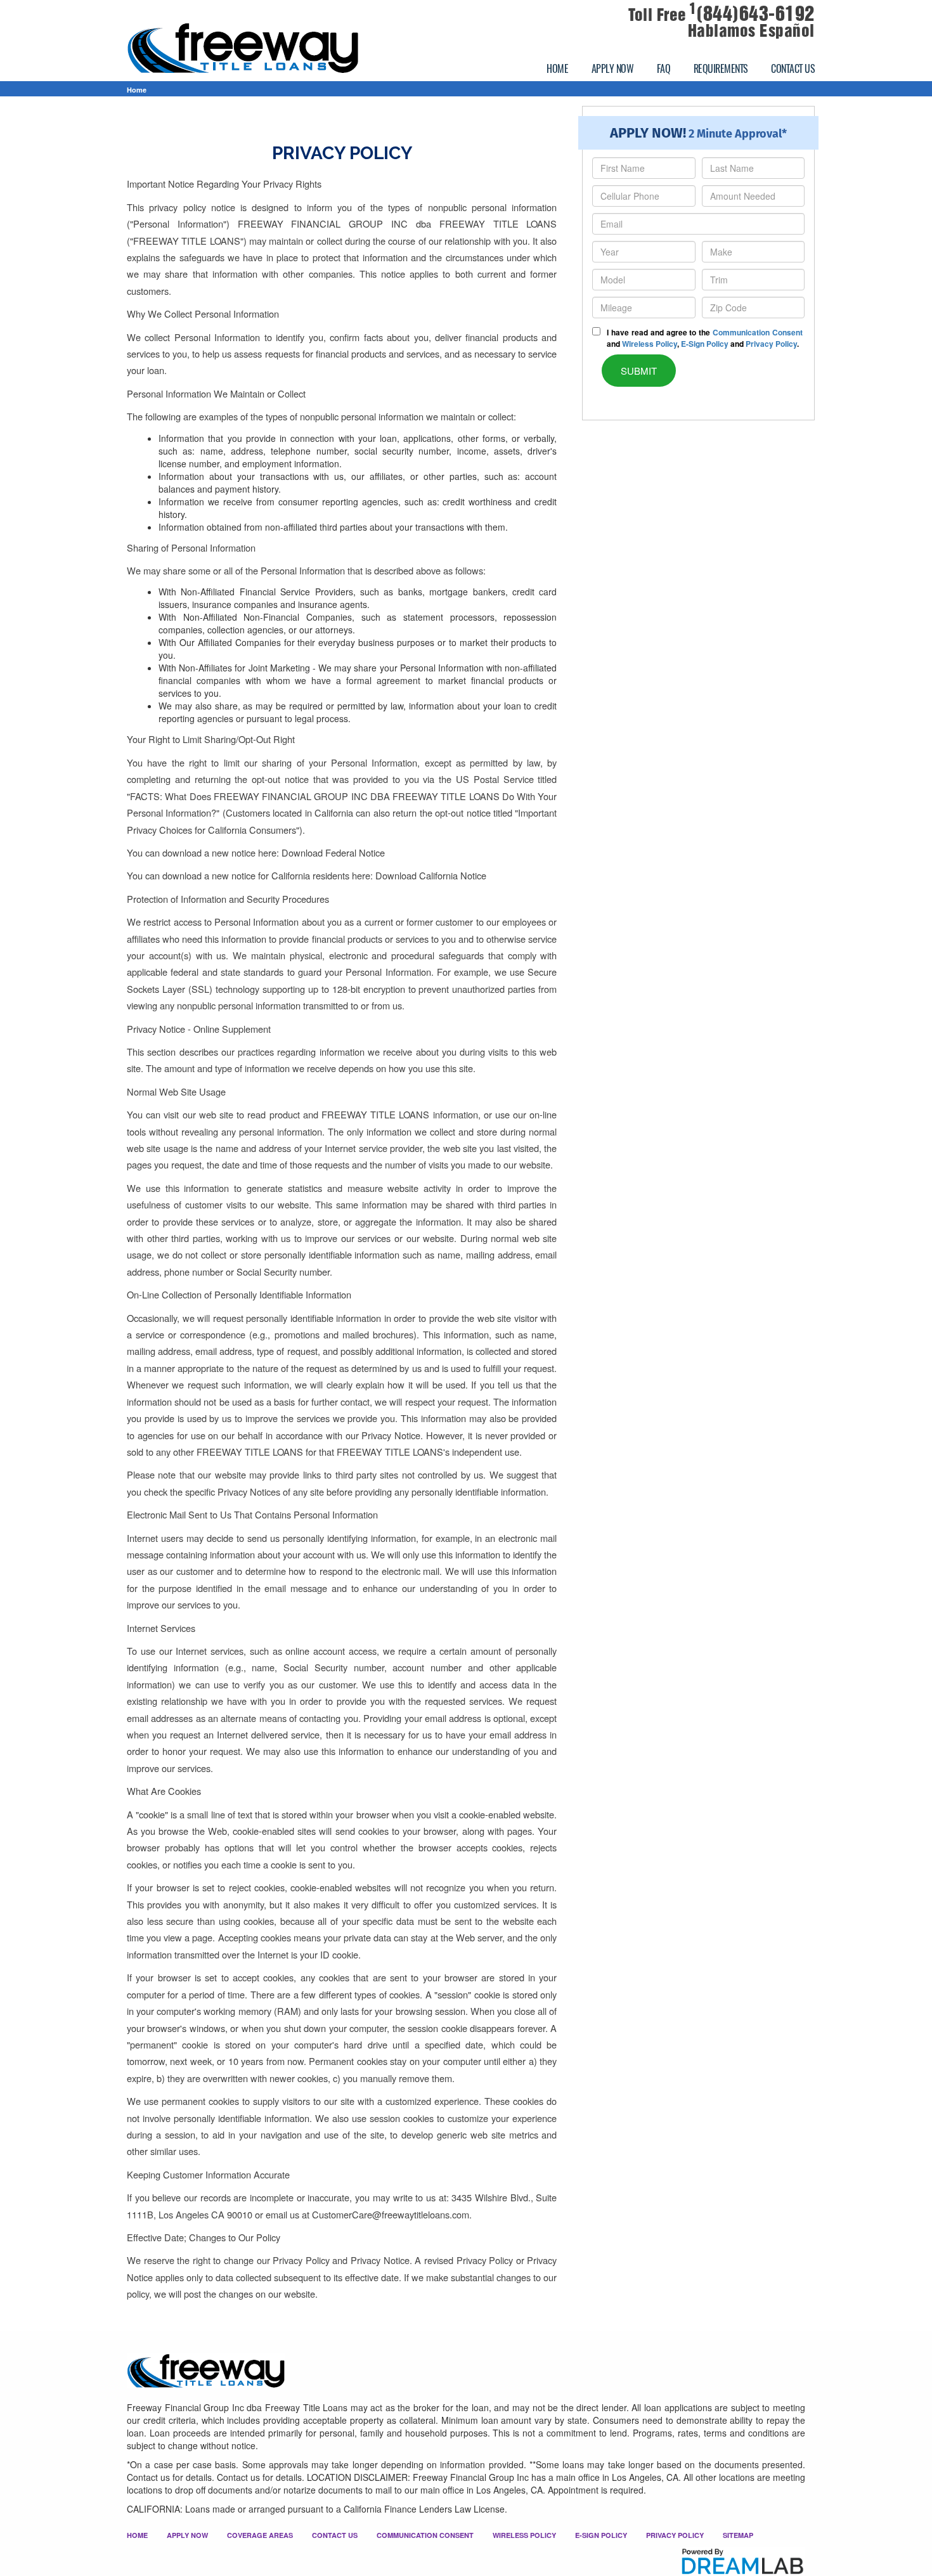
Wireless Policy (650, 344)
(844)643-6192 (752, 14)
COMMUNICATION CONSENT (425, 2535)
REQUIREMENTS (721, 68)
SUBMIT (639, 371)
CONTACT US (793, 68)
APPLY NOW (613, 68)
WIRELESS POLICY (524, 2535)
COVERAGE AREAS (260, 2535)
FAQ (664, 68)
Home (137, 90)
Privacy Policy (771, 344)
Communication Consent (758, 332)
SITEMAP (738, 2535)
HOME (557, 68)
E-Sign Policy (705, 344)
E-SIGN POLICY (601, 2535)
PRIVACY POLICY (675, 2535)
